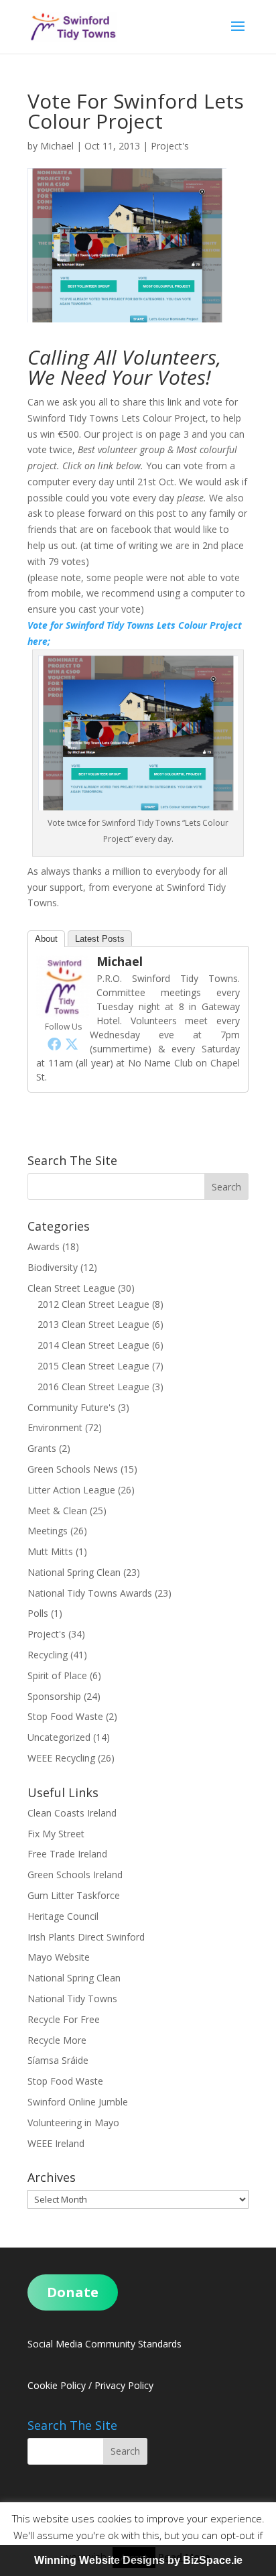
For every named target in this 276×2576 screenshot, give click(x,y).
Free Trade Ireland (67, 1854)
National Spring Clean (74, 1572)
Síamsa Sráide (58, 2060)
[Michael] (63, 1010)
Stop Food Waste (65, 1716)
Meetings (48, 1531)
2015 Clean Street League (93, 1366)
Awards (44, 1246)
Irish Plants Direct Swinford (86, 1937)
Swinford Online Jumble (78, 2102)
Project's (170, 146)
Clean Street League (71, 1288)
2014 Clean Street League (93, 1345)
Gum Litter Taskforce (74, 1895)
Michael (57, 146)
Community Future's (71, 1407)
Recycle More (57, 2040)
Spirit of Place (57, 1675)
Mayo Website (59, 1957)
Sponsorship (54, 1696)
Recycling (48, 1655)
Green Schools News (73, 1469)
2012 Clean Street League (93, 1304)
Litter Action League (71, 1490)
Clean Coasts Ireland (72, 1813)
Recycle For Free (64, 2019)
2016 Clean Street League (93, 1387)
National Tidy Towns (72, 1999)
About (46, 939)
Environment (55, 1427)
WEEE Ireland (56, 2143)
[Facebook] (54, 1044)
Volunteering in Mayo (73, 2123)
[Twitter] (72, 1044)
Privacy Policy (124, 2385)
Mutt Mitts (50, 1551)
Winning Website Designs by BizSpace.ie (138, 2560)
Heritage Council (63, 1916)
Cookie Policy (57, 2385)
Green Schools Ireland (75, 1875)
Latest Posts (100, 939)
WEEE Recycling (61, 1758)
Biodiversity (53, 1267)
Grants (42, 1448)
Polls (38, 1613)
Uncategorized (59, 1737)
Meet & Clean (57, 1511)
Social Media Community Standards (105, 2344)
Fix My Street (56, 1834)
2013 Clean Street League (93, 1324)
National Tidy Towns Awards (90, 1593)
